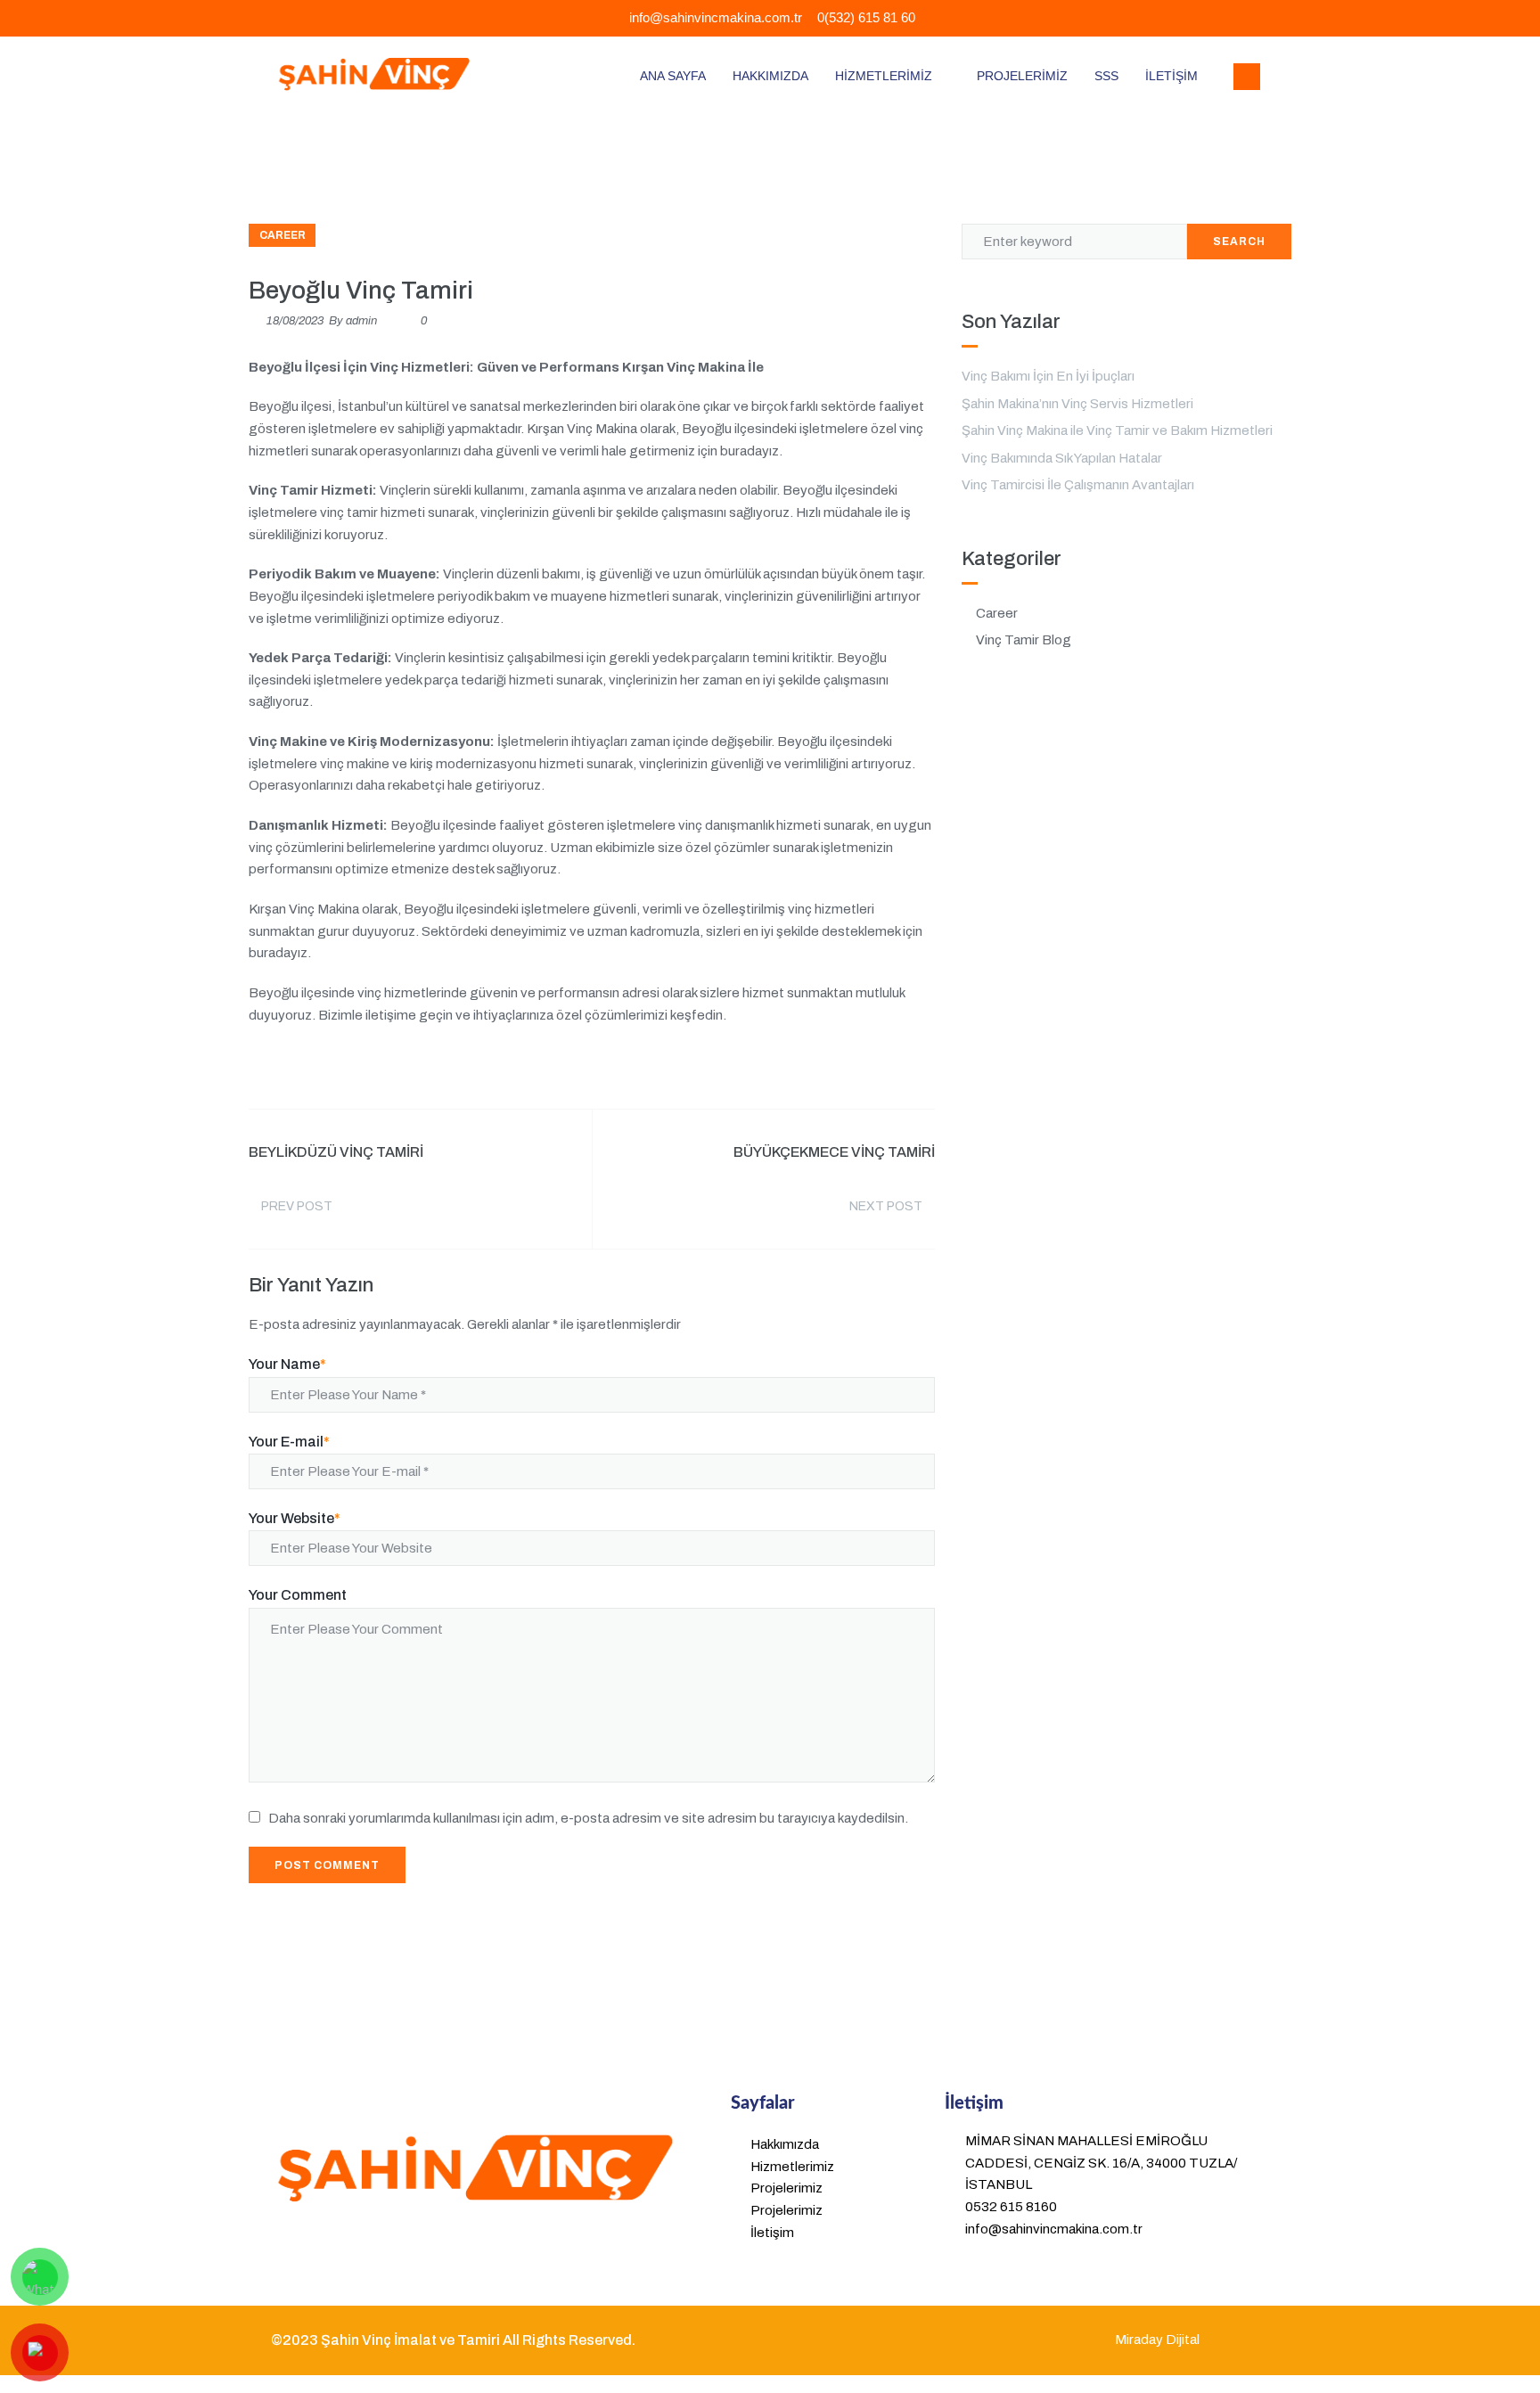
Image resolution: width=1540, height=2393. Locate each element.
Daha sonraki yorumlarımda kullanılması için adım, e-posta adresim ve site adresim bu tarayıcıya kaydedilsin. (588, 1818)
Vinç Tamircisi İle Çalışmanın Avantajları (1078, 485)
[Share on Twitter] (827, 1069)
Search (1239, 242)
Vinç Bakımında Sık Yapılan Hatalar (1062, 458)
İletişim (1171, 76)
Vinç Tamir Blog (1024, 640)
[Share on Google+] (861, 1069)
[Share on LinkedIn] (895, 1069)
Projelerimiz (1022, 76)
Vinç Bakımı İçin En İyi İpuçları (1048, 376)
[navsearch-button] (1247, 77)
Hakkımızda (770, 76)
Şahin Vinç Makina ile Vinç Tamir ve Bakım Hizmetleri (1117, 430)
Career (283, 235)
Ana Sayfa (673, 76)
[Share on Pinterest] (929, 1069)
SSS (1106, 76)
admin (361, 321)
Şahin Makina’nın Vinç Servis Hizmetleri (1077, 404)
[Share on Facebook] (793, 1069)
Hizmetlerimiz (884, 76)
